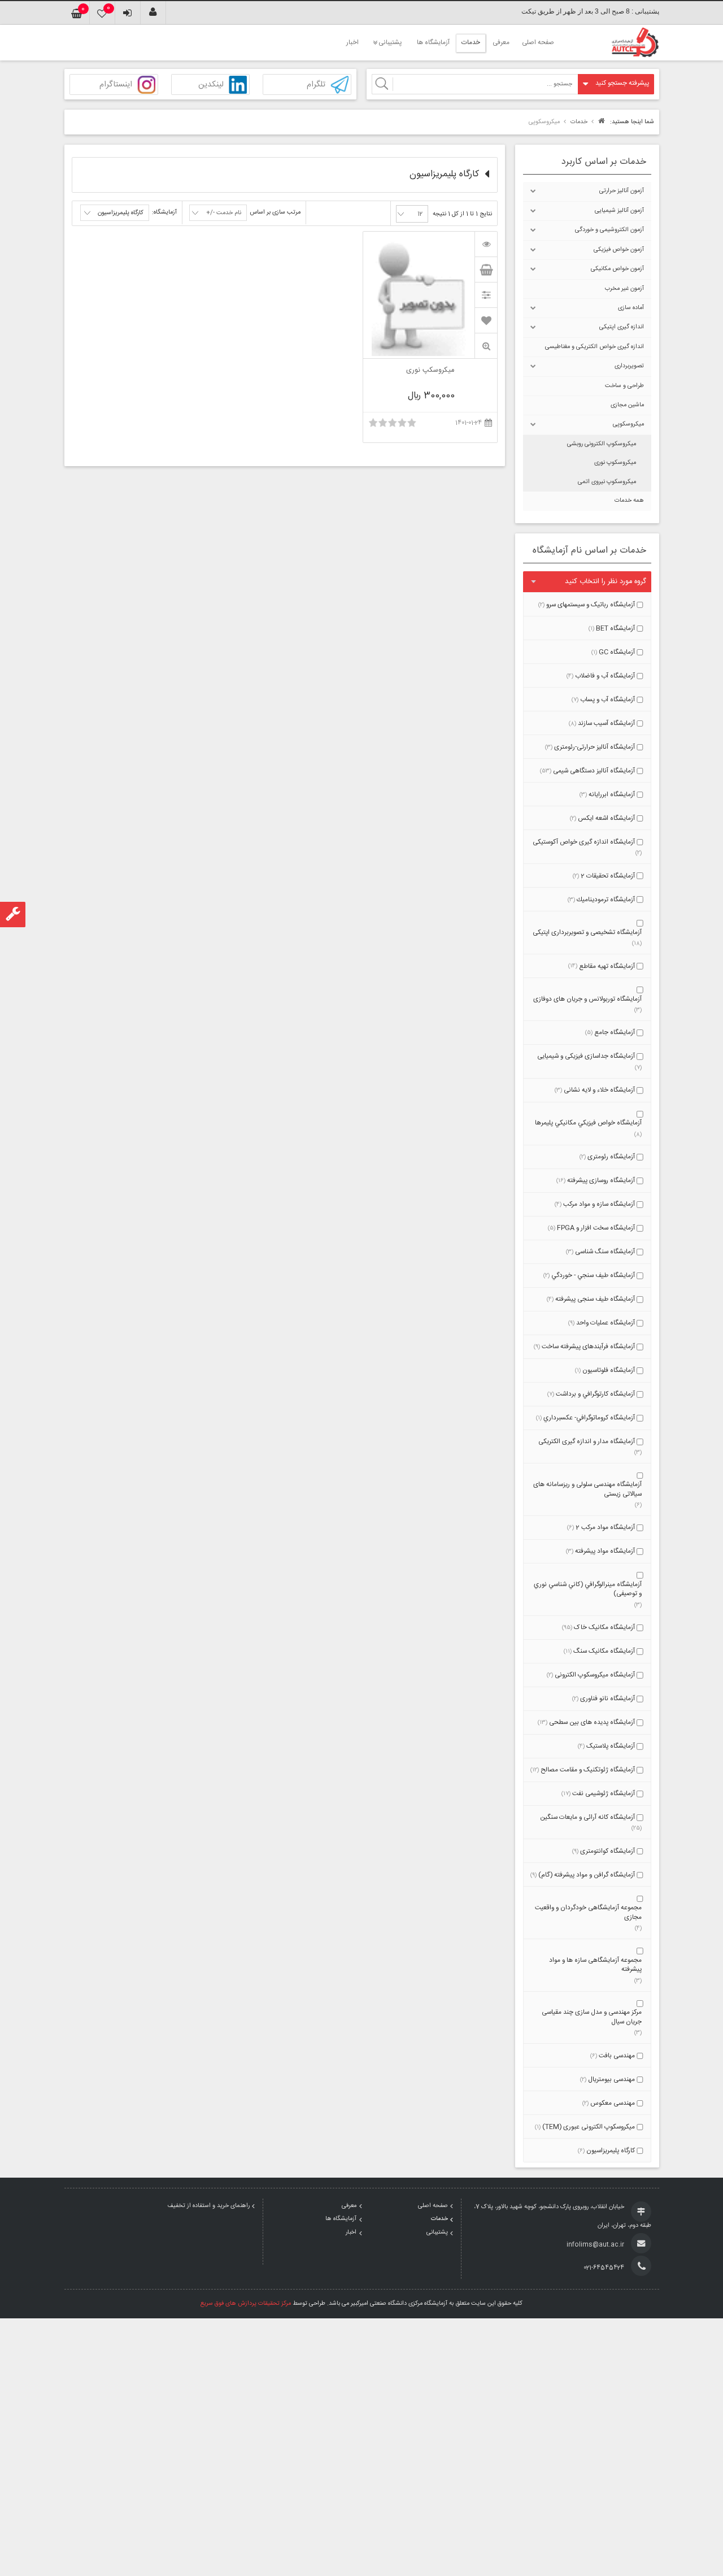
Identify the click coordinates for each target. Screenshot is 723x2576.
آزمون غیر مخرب (624, 289)
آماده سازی (631, 308)
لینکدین (211, 85)
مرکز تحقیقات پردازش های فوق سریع (246, 2304)
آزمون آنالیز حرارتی (622, 191)
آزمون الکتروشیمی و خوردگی (609, 230)
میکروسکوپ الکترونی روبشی (602, 444)
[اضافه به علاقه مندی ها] (486, 320)
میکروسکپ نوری (430, 371)
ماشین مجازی (627, 405)
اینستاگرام (116, 85)
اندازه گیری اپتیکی (622, 327)
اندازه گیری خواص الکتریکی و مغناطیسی (594, 347)
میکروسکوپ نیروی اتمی (607, 482)
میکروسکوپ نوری (615, 463)
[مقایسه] (486, 295)
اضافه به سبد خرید (486, 270)
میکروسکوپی (628, 424)
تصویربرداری (629, 366)
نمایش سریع (486, 346)
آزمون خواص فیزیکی (619, 250)
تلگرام (316, 85)
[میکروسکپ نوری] (486, 244)
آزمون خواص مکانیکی (617, 269)
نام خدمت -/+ (224, 213)
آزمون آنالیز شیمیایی (619, 211)
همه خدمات (629, 501)
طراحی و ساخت (624, 386)
